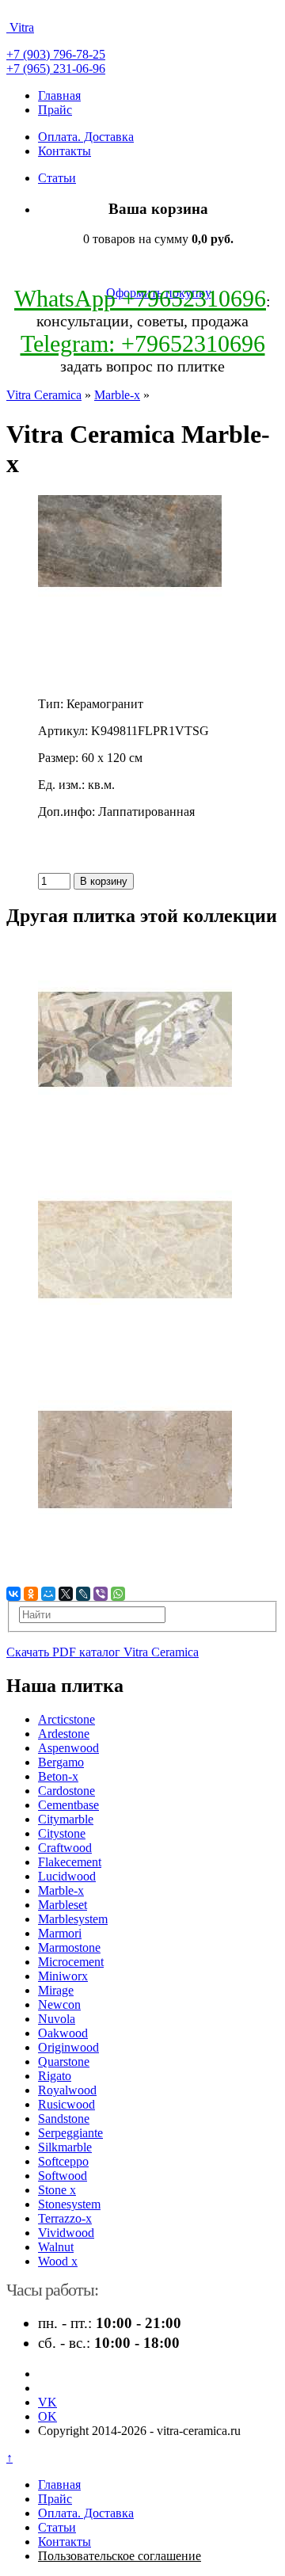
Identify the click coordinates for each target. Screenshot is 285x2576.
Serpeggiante (70, 2133)
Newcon (59, 2004)
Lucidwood (67, 1876)
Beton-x (58, 1776)
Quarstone (64, 2062)
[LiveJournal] (83, 1594)
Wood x (58, 2261)
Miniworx (63, 1976)
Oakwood (63, 2033)
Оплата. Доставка (86, 137)
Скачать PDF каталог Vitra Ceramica (103, 1652)
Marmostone (69, 1947)
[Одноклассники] (31, 1594)
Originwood (68, 2047)
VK (47, 2402)
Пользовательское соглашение (120, 2556)
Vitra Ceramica (44, 395)
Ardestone (64, 1734)
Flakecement (70, 1862)
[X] (66, 1594)
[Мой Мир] (48, 1594)
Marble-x (117, 395)
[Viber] (101, 1594)
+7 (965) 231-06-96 (56, 69)
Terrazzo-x (65, 2218)
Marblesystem (73, 1919)
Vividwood (66, 2233)
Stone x (57, 2190)
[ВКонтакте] (13, 1594)
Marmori (60, 1933)
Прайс (55, 110)
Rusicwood (66, 2104)
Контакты (65, 151)
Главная (59, 95)
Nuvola (57, 2019)
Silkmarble (65, 2147)
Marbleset (63, 1905)
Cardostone (66, 1791)
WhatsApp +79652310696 (140, 298)
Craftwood (65, 1848)
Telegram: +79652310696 (143, 343)
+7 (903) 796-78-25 (56, 54)
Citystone (62, 1833)
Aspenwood (68, 1748)
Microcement (71, 1962)
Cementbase (68, 1805)
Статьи (57, 178)
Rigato (55, 2076)
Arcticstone (66, 1719)
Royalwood (67, 2090)
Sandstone (64, 2119)
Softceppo (63, 2161)
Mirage (56, 1990)
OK (47, 2416)
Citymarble (66, 1819)
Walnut (56, 2247)
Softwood (63, 2176)
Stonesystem (69, 2204)
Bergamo (61, 1762)
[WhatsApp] (118, 1594)
